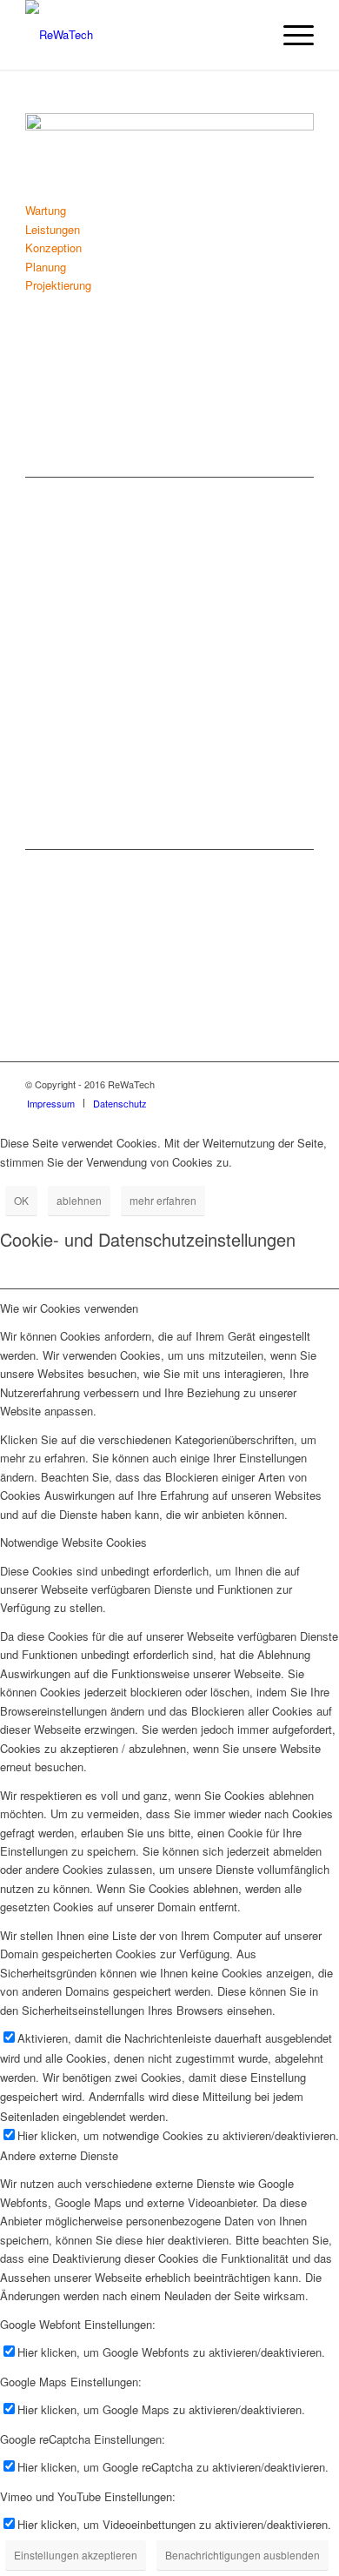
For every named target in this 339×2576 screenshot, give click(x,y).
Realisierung (67, 184)
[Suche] (249, 35)
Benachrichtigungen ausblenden (243, 2555)
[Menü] (290, 35)
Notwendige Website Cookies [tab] (73, 1542)
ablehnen (79, 1200)
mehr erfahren (163, 1200)
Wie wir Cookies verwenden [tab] (69, 1308)
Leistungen (53, 229)
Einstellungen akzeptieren (76, 2555)
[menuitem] (249, 35)
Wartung (46, 210)
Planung (46, 267)
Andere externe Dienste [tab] (59, 2155)
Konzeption (53, 248)
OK (21, 1200)
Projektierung (58, 285)
